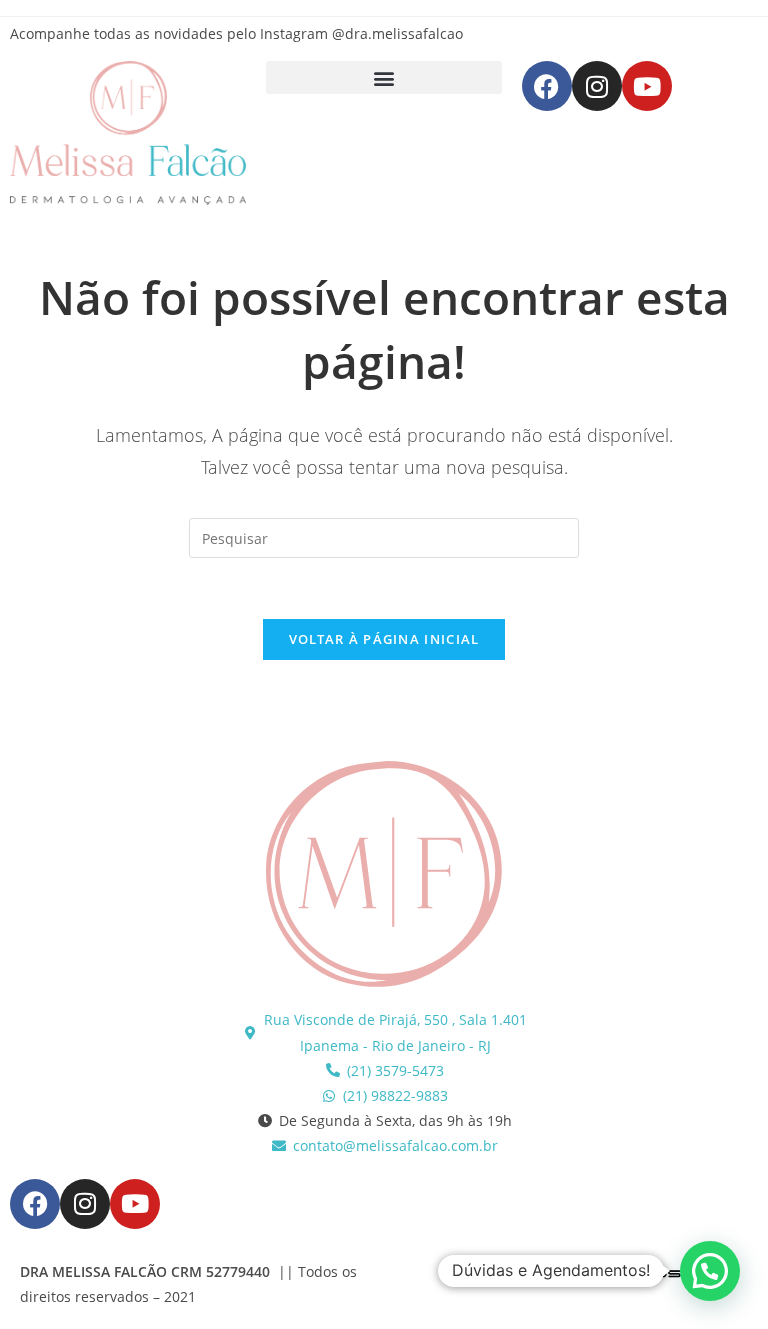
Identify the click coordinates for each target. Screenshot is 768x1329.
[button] (384, 77)
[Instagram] (597, 86)
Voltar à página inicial (384, 639)
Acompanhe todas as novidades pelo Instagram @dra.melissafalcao (236, 33)
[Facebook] (547, 86)
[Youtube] (647, 86)
